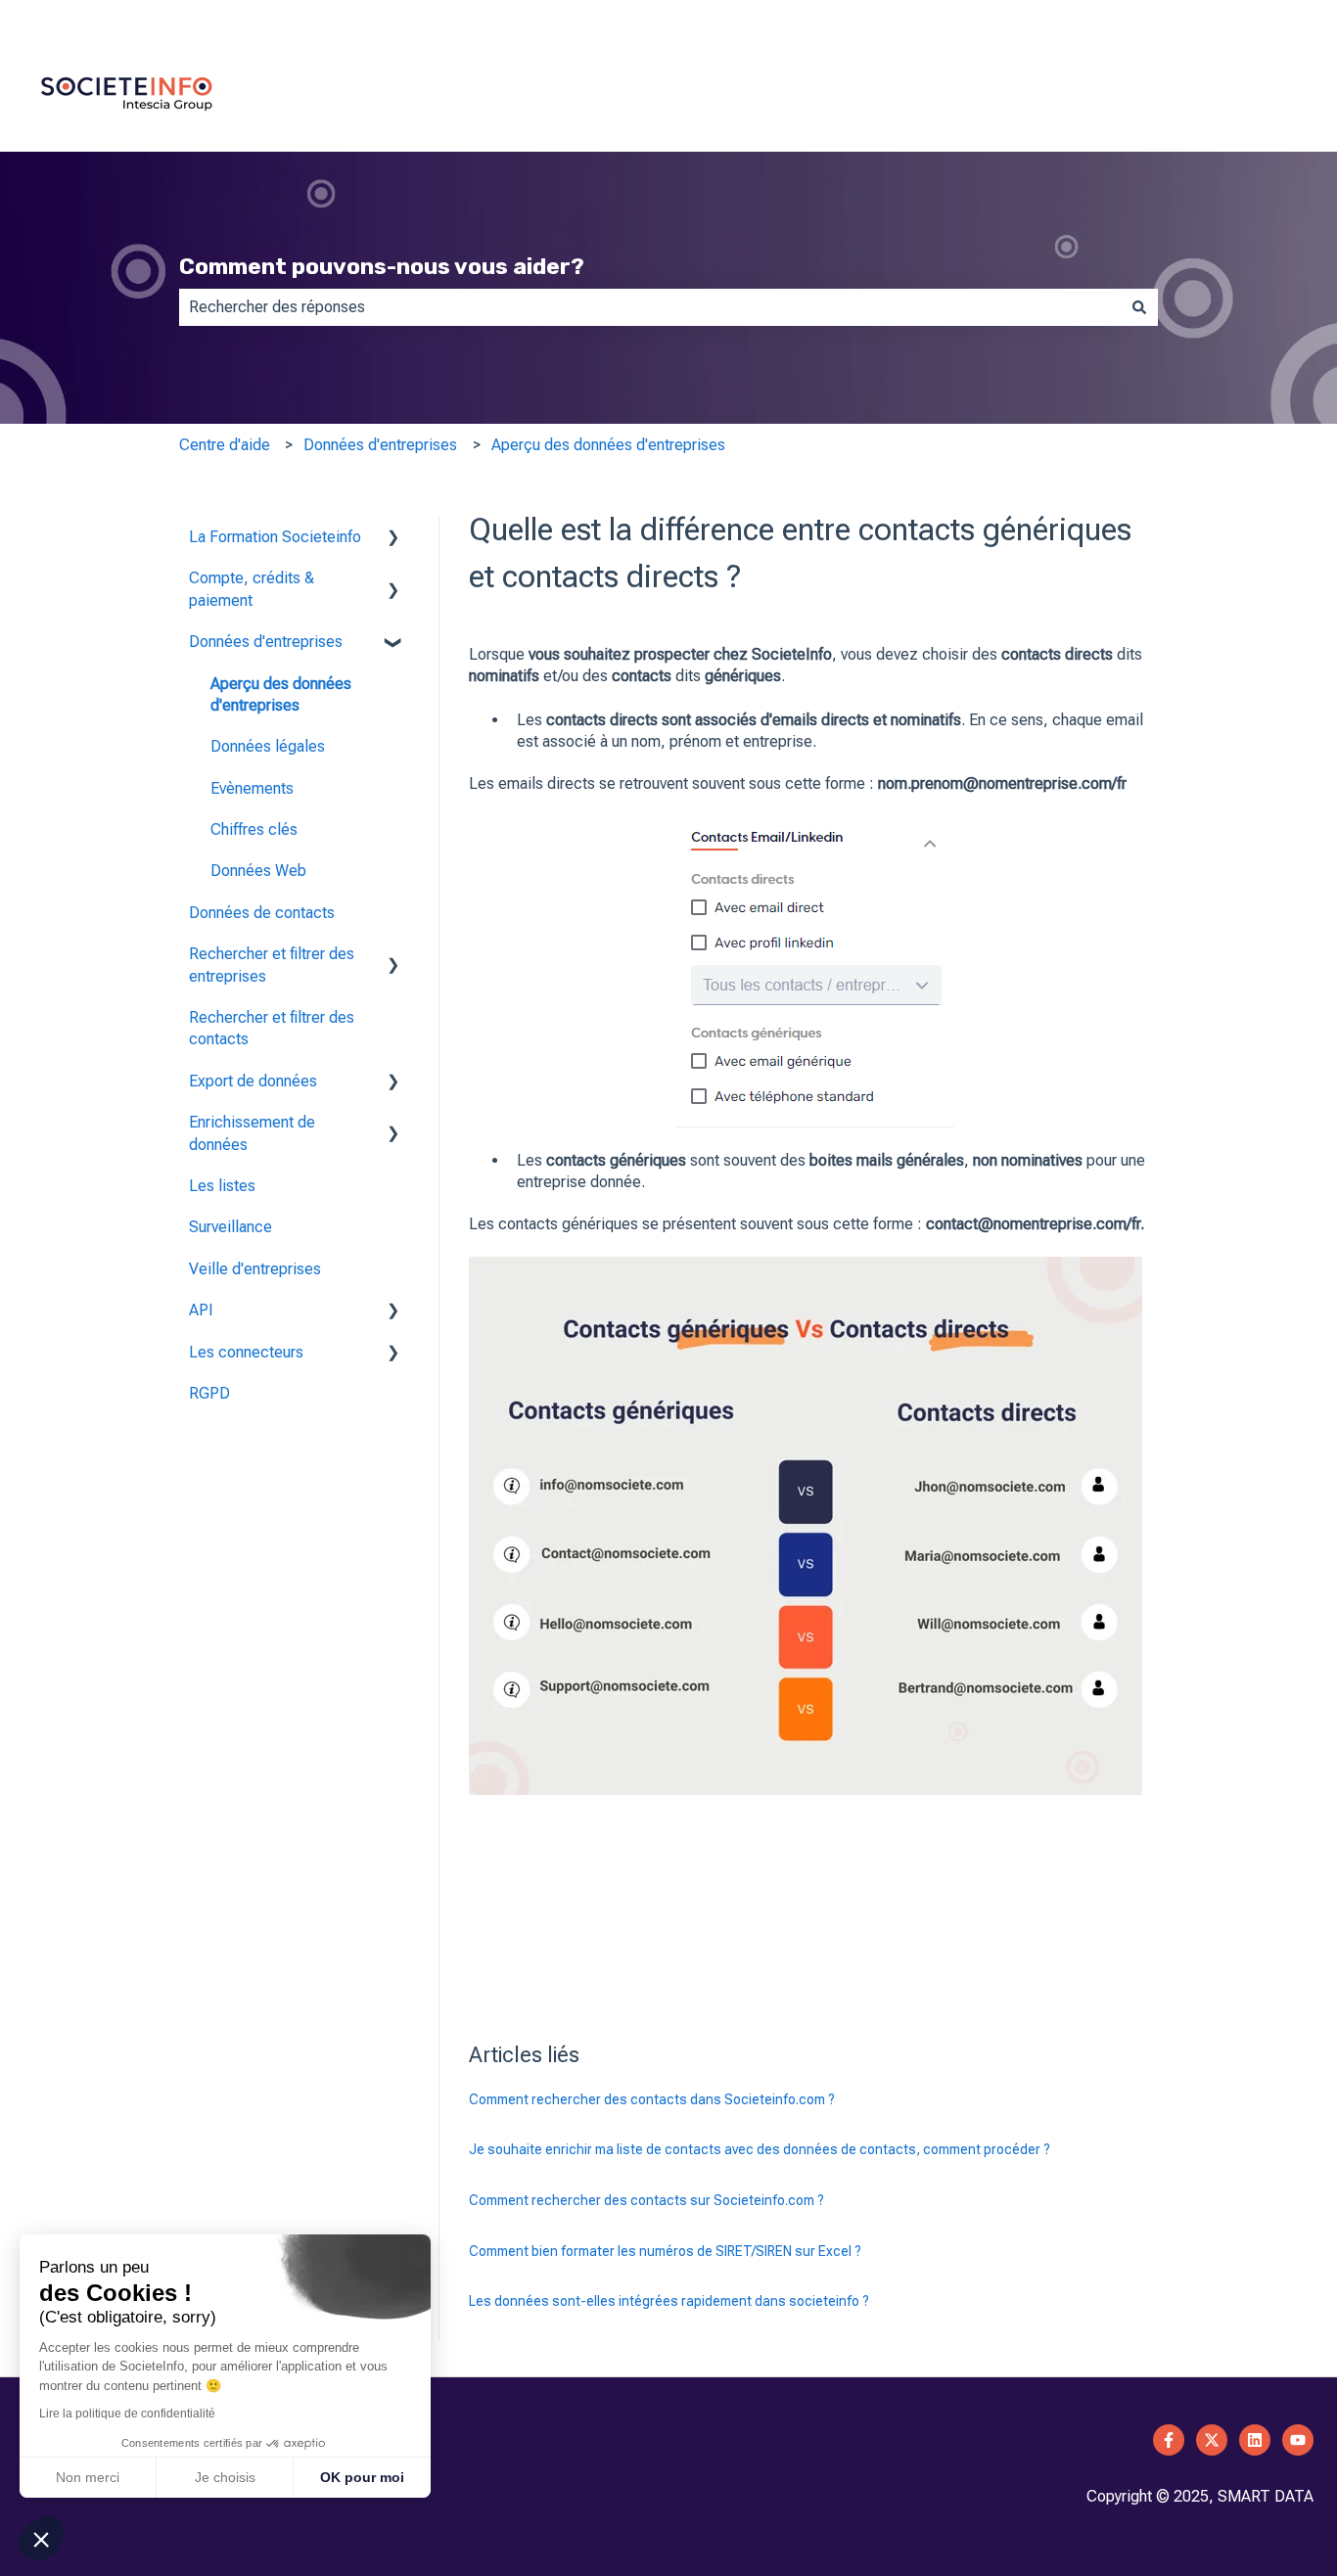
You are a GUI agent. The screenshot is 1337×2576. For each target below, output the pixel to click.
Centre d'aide (225, 445)
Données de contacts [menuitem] (262, 913)
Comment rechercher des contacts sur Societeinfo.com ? (646, 2200)
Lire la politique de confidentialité (127, 2414)
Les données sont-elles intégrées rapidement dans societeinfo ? (669, 2301)
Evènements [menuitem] (252, 788)
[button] (393, 539)
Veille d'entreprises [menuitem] (255, 1269)
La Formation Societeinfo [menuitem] (275, 537)
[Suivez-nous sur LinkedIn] (1255, 2440)
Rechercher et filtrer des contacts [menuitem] (272, 1028)
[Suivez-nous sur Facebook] (1169, 2440)
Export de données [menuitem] (253, 1081)
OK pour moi (362, 2477)
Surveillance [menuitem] (231, 1227)
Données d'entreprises (380, 445)
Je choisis (225, 2477)
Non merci (88, 2477)
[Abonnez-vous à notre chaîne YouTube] (1298, 2440)
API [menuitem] (201, 1310)
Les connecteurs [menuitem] (246, 1352)
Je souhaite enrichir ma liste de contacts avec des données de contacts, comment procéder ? (760, 2149)
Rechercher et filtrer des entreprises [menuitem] (272, 965)
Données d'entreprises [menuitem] (266, 642)
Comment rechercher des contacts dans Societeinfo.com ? (652, 2099)
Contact (1287, 19)
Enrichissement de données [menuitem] (252, 1133)
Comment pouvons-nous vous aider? (382, 266)
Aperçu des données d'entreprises (608, 445)
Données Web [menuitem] (258, 871)
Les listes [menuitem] (222, 1186)
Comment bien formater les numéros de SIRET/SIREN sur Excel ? (665, 2251)
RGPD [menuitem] (209, 1393)
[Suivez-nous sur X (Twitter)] (1212, 2440)
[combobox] (650, 307)
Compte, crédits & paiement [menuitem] (252, 589)
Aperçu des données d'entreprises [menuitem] (281, 694)
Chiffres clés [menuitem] (254, 829)
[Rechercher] (1139, 307)
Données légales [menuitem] (268, 746)
